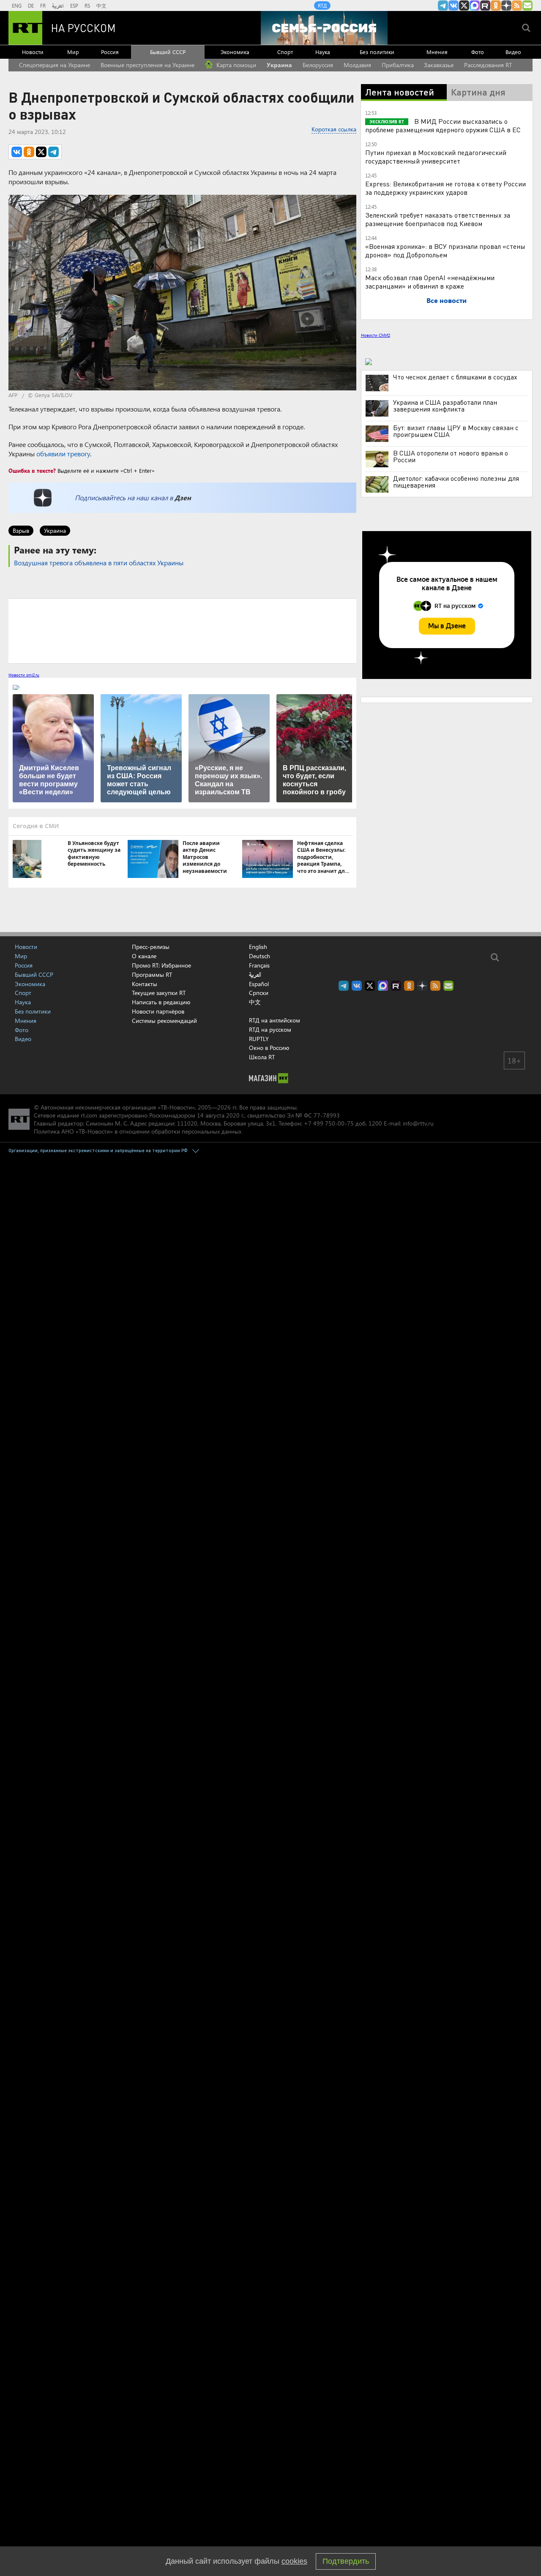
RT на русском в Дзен (506, 5)
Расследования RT (488, 65)
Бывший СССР (168, 52)
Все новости (447, 300)
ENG (17, 5)
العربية (58, 5)
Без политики (377, 52)
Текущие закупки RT (159, 993)
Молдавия (357, 65)
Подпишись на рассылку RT (527, 5)
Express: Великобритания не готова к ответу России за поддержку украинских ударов (445, 188)
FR (43, 5)
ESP (74, 5)
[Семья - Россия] (324, 28)
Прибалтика (398, 65)
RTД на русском (270, 1029)
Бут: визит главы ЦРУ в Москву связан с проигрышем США (456, 431)
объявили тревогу (63, 454)
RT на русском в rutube (485, 5)
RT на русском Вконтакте (454, 5)
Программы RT (152, 975)
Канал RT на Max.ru (475, 5)
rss (517, 5)
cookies (294, 2561)
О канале (144, 956)
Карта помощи (235, 65)
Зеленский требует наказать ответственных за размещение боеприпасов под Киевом (438, 219)
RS (87, 5)
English (258, 947)
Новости (33, 52)
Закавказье (439, 65)
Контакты (145, 984)
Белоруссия (318, 65)
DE (31, 5)
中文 (101, 5)
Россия (110, 52)
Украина (279, 65)
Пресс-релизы (151, 947)
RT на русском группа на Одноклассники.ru (496, 5)
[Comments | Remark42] (182, 630)
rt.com (89, 1115)
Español (259, 984)
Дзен (183, 497)
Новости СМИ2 (376, 335)
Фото (478, 52)
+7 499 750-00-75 (329, 1123)
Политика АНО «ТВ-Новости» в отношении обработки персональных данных (138, 1131)
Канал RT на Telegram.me (443, 5)
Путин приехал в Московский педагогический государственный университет (436, 157)
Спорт (285, 52)
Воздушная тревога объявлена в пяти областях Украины (99, 563)
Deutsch (260, 956)
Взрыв (21, 530)
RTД (322, 5)
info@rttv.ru (418, 1123)
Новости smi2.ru (24, 675)
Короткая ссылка (334, 129)
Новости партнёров (158, 1011)
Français (259, 965)
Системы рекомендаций (164, 1021)
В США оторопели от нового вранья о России (451, 456)
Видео (513, 52)
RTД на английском (275, 1020)
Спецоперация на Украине (55, 65)
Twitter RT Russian (464, 5)
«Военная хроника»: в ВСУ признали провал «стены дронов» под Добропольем (445, 250)
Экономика (235, 52)
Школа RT (262, 1057)
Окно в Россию (269, 1048)
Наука (323, 52)
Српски (259, 993)
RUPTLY (259, 1039)
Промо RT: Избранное (161, 965)
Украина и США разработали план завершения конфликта (445, 406)
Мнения (437, 52)
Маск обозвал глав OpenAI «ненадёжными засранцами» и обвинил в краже (430, 282)
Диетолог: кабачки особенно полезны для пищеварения (456, 482)
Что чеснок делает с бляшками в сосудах (455, 377)
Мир (73, 52)
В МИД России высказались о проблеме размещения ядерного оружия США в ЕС (443, 125)
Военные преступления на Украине (148, 65)
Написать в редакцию (161, 1002)
